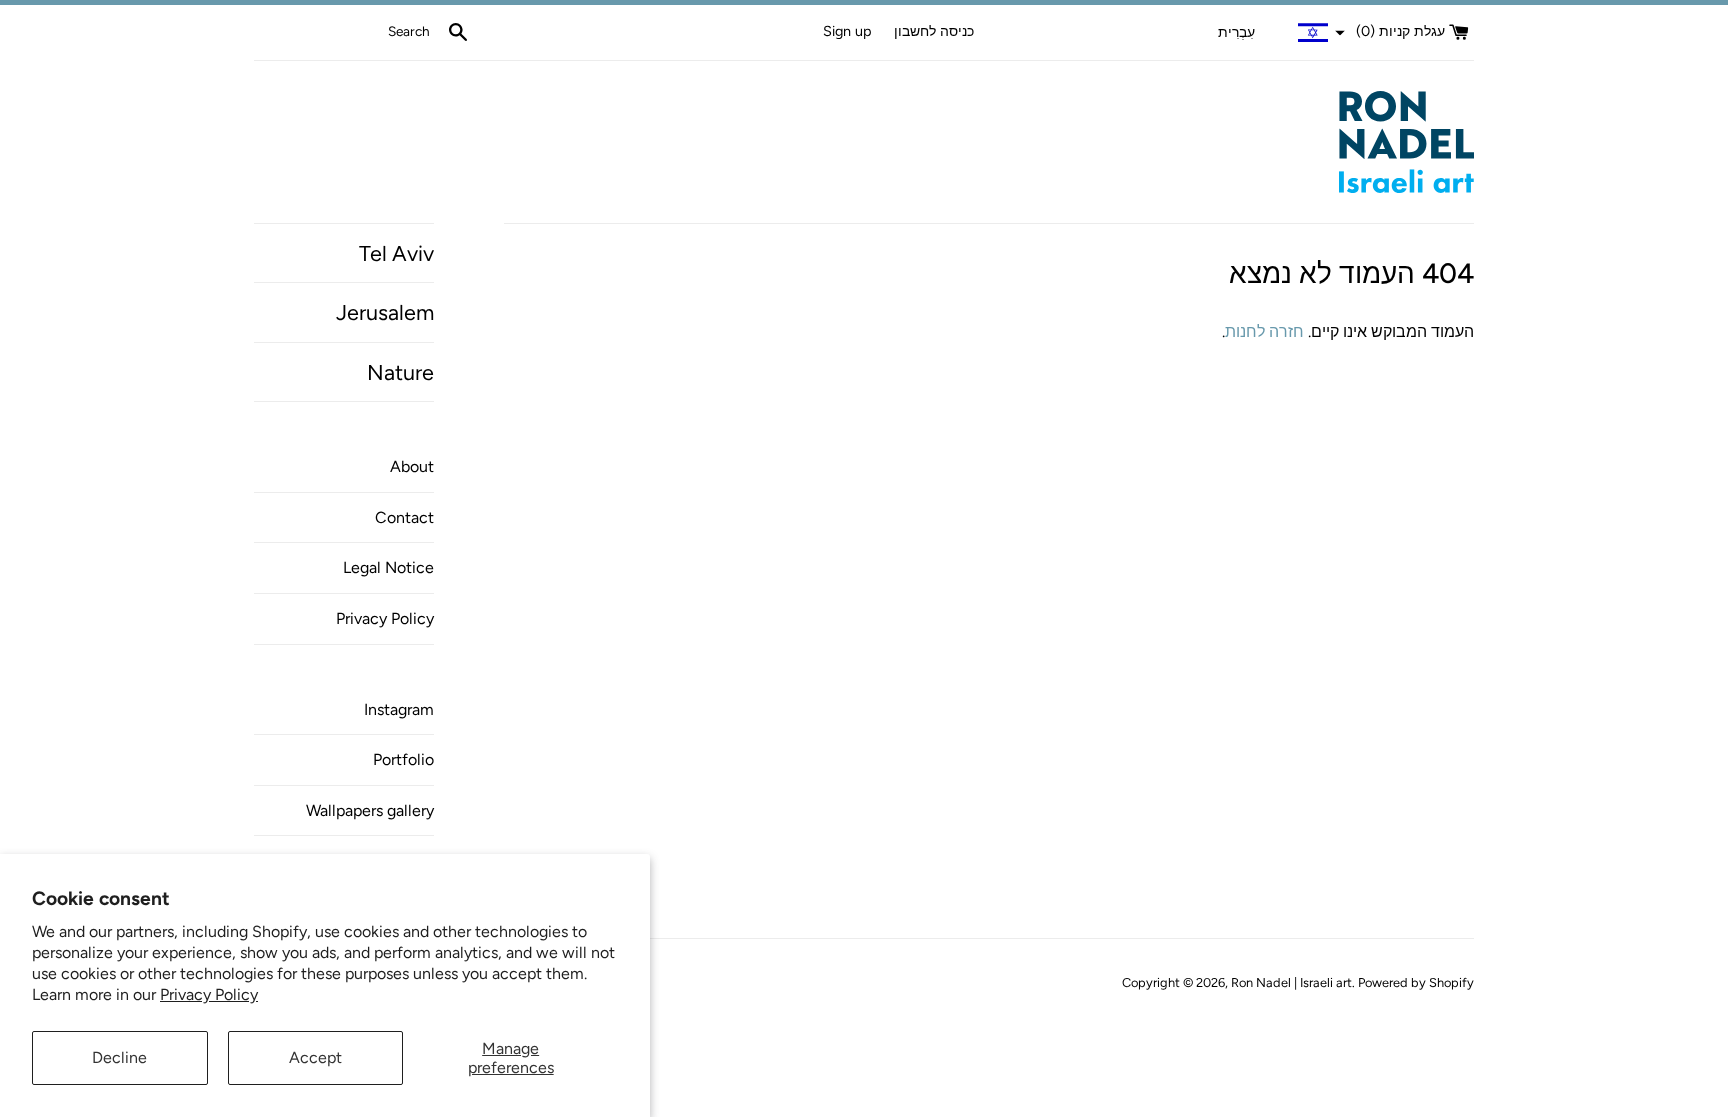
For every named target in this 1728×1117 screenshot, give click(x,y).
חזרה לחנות (1264, 331)
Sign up (847, 31)
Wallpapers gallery (370, 810)
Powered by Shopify (1416, 982)
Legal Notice (388, 567)
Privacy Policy (209, 994)
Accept (315, 1057)
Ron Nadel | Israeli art (1291, 982)
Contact (404, 517)
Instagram (399, 709)
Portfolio (403, 759)
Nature (400, 372)
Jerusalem (385, 312)
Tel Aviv (396, 253)
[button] (1279, 33)
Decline (119, 1057)
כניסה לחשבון (934, 31)
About (412, 466)
